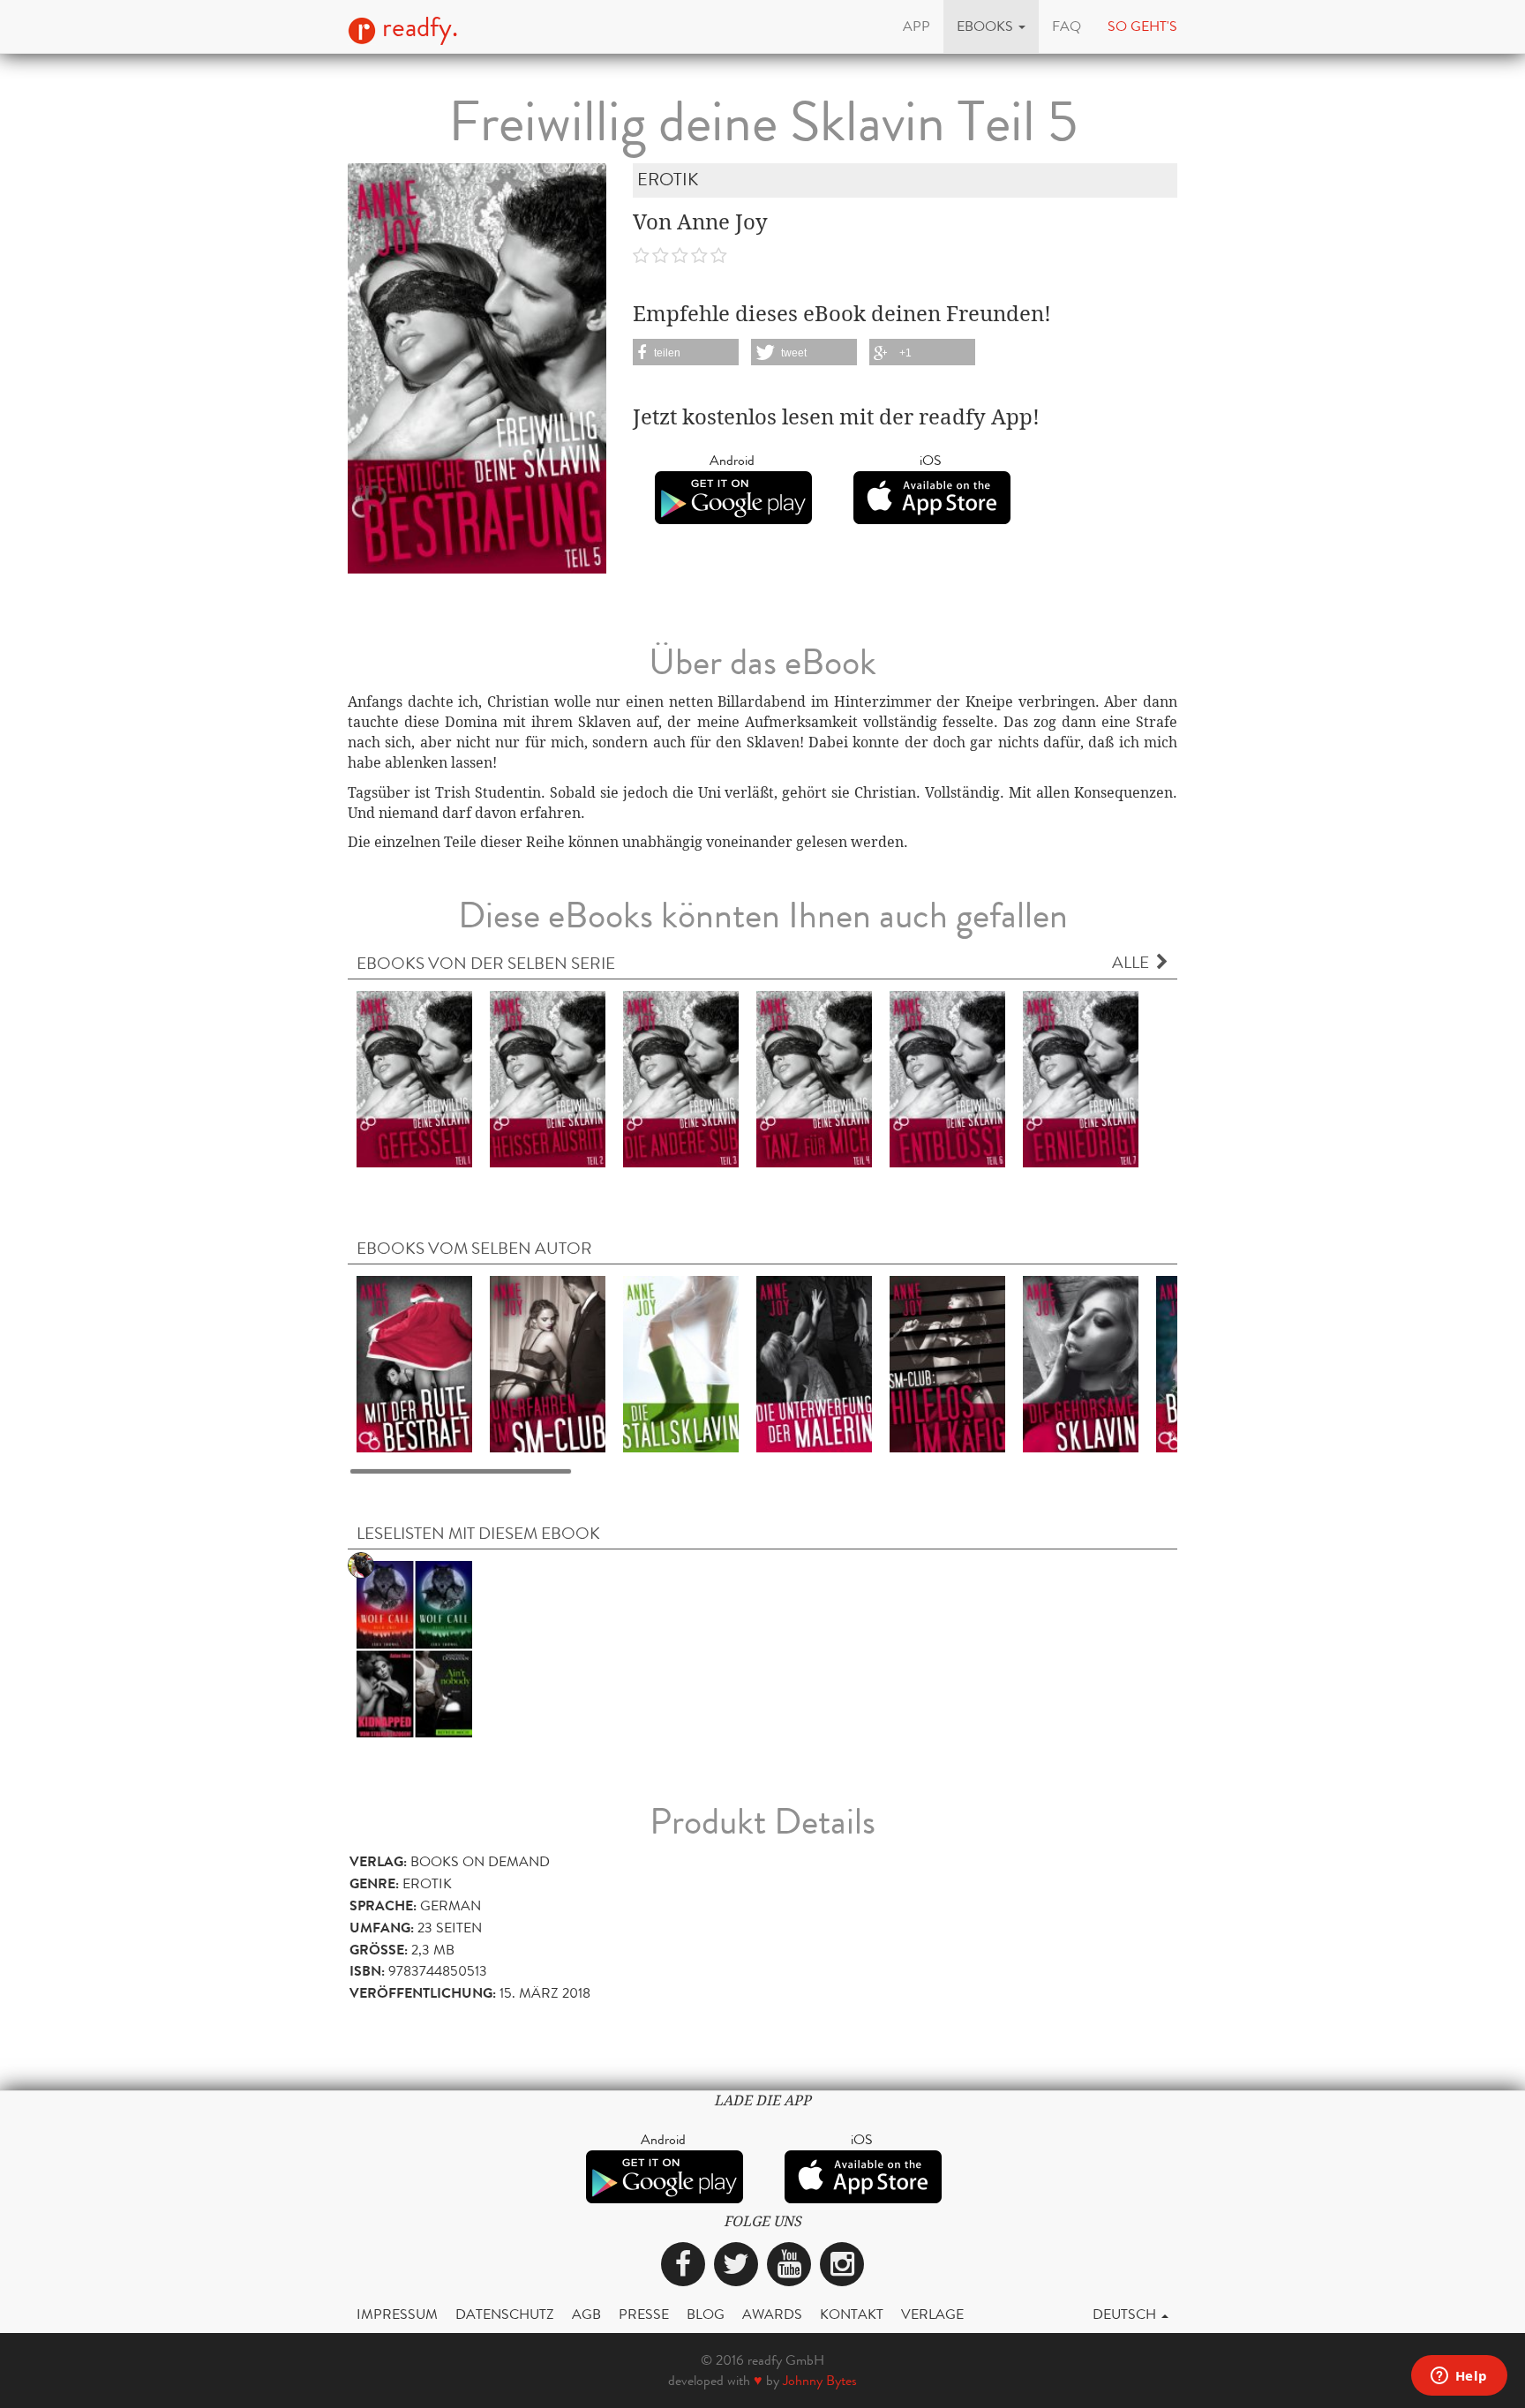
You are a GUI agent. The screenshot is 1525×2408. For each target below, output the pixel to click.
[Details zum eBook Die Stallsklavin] (681, 1363)
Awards (772, 2314)
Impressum (397, 2314)
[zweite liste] (414, 1648)
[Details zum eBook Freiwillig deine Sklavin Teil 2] (548, 1078)
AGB (586, 2314)
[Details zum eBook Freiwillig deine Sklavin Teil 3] (681, 1078)
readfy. (417, 27)
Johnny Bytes (820, 2380)
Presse (644, 2314)
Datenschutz (505, 2314)
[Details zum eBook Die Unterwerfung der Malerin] (814, 1363)
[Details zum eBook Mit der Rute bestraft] (414, 1363)
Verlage (932, 2314)
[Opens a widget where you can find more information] (1459, 2377)
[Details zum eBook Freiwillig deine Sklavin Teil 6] (947, 1078)
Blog (706, 2314)
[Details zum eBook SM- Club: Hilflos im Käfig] (947, 1363)
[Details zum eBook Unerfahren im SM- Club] (548, 1363)
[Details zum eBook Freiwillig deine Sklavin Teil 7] (1081, 1078)
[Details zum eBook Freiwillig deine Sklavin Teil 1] (414, 1078)
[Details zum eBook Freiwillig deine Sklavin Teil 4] (814, 1078)
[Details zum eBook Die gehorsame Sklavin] (1081, 1363)
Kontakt (852, 2314)
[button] (991, 26)
